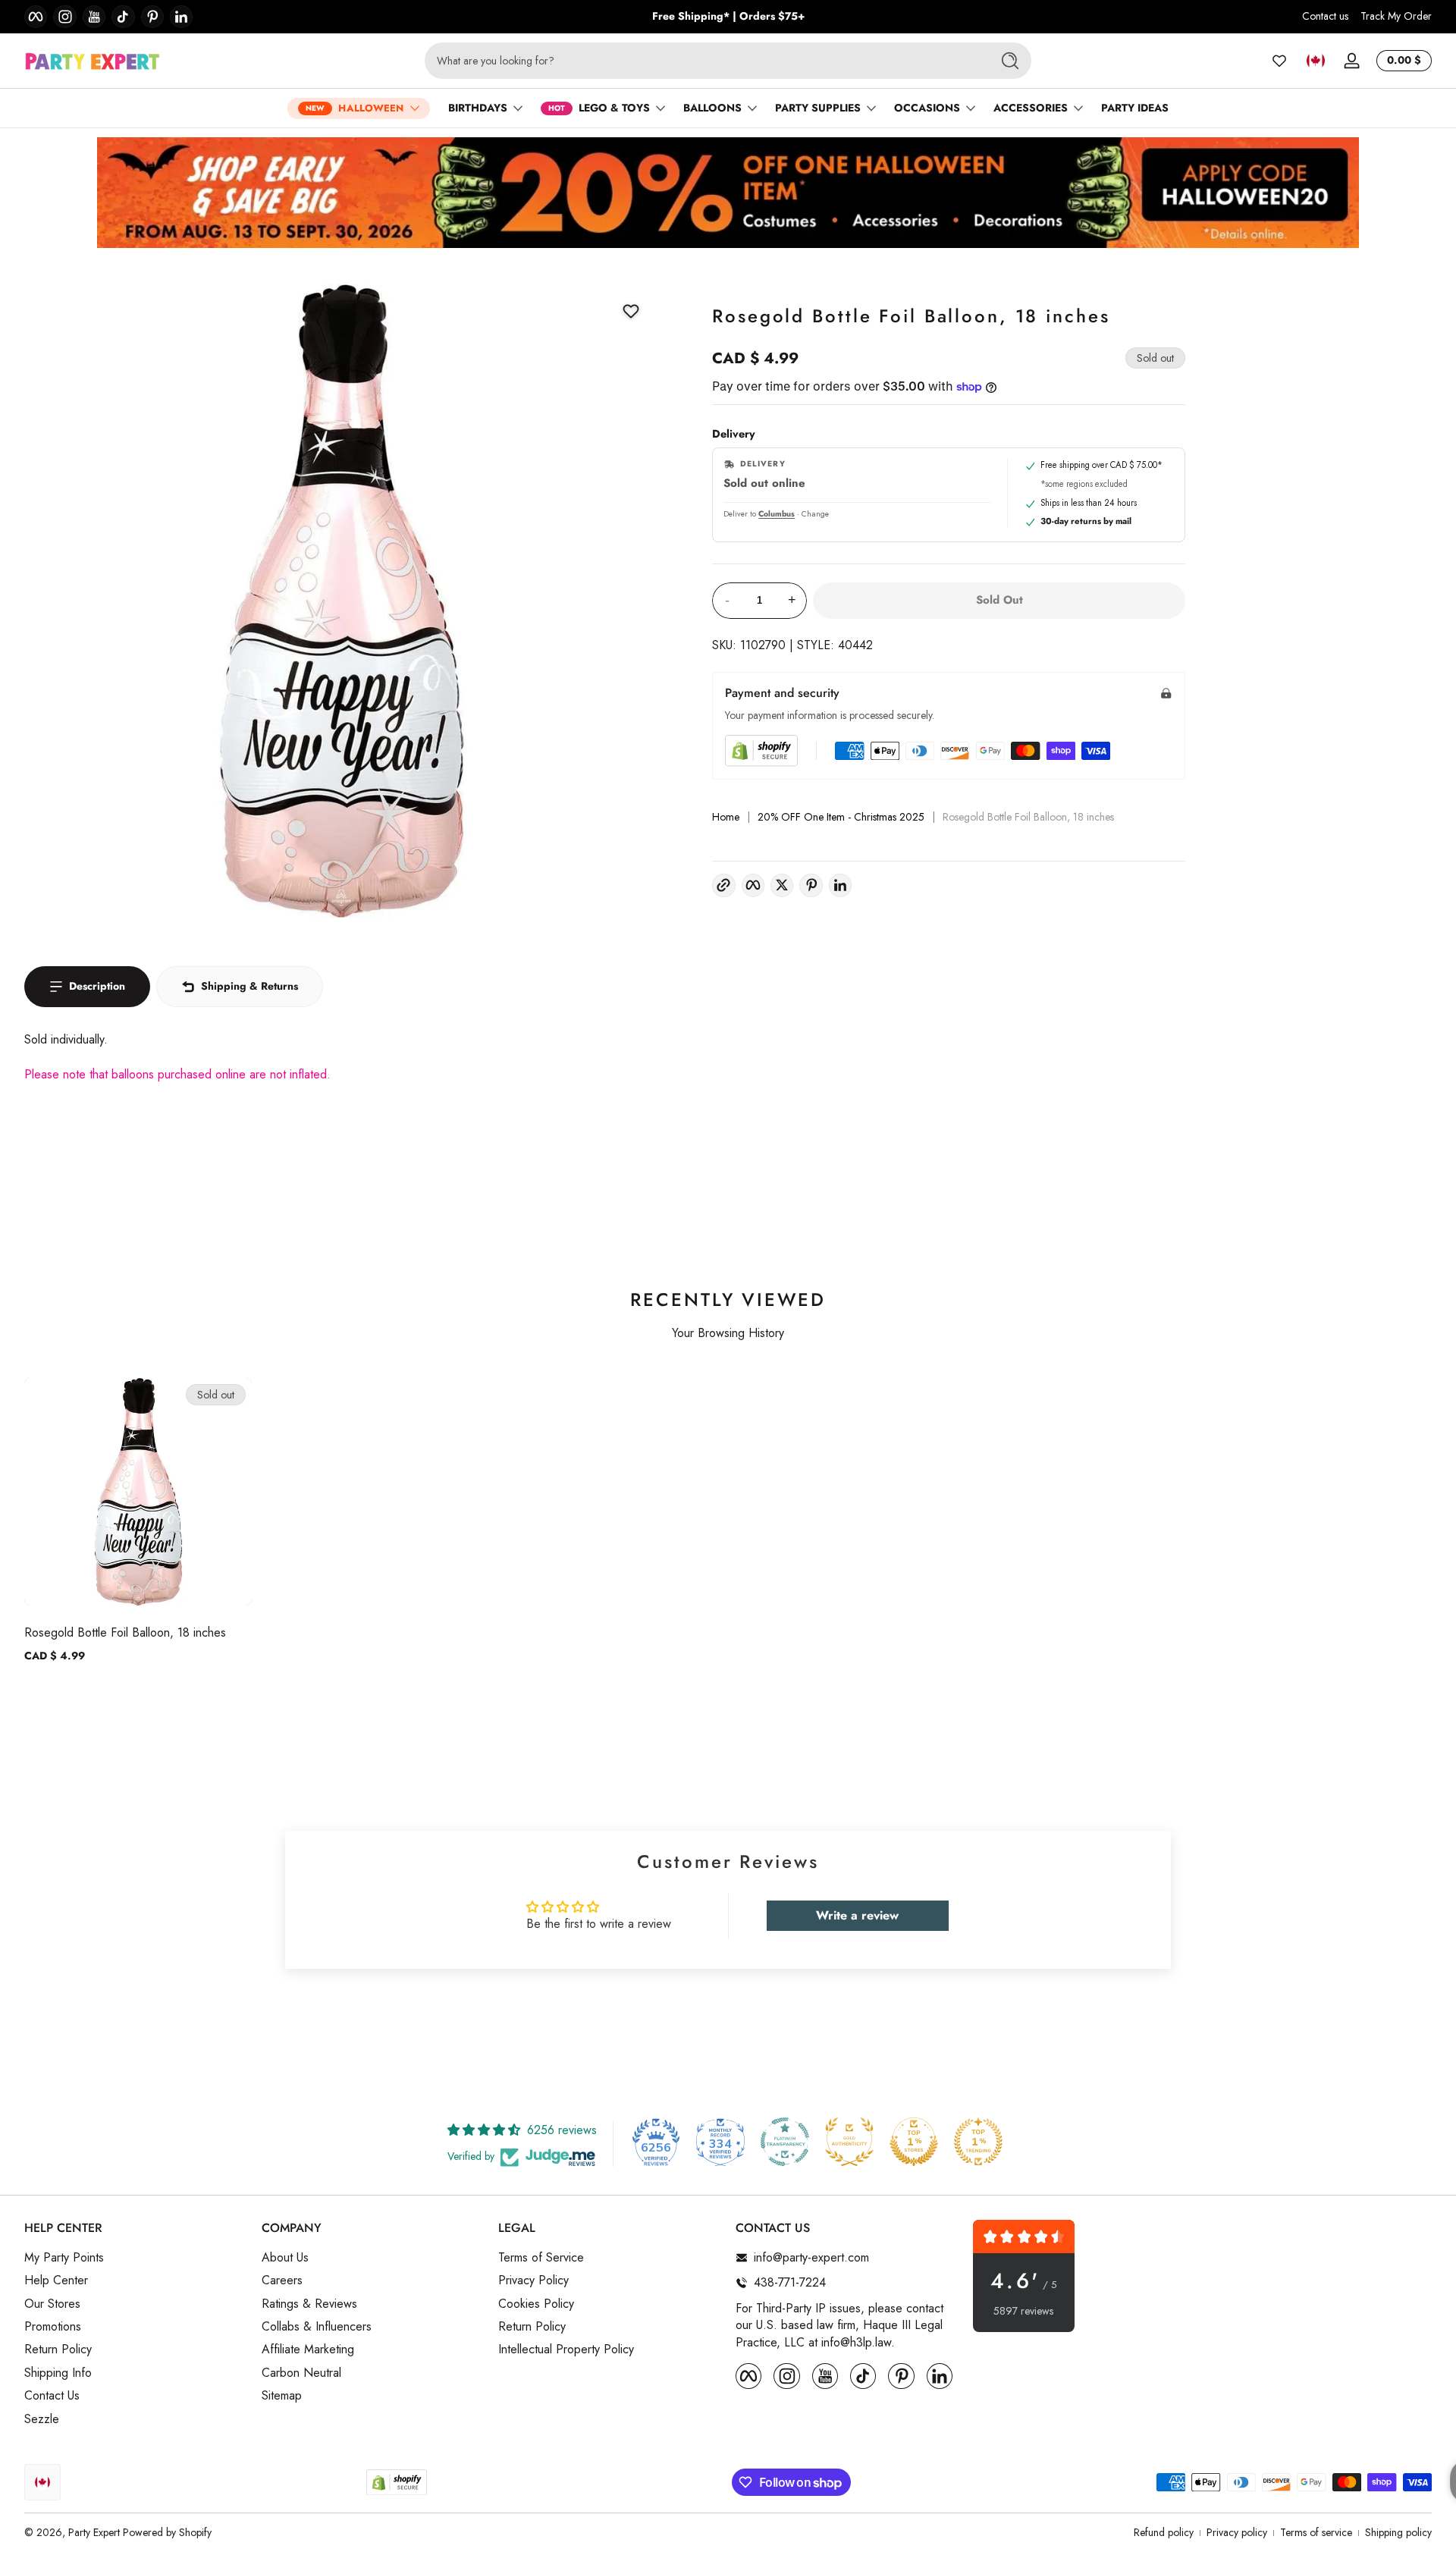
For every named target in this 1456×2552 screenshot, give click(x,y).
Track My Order (1396, 16)
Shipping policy (1398, 2533)
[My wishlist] (1279, 61)
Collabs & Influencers (317, 2327)
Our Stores (52, 2304)
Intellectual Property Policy (566, 2350)
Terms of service (1316, 2533)
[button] (1316, 61)
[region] (728, 17)
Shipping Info (58, 2373)
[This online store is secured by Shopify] (761, 750)
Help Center (56, 2280)
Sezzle (42, 2419)
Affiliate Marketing (308, 2350)
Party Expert (94, 2532)
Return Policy (58, 2350)
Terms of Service (541, 2258)
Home (726, 817)
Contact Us (52, 2396)
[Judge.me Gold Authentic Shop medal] (849, 2142)
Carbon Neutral (301, 2373)
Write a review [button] (857, 1915)
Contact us (1325, 16)
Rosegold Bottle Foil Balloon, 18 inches (125, 1632)
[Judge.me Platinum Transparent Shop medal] (785, 2142)
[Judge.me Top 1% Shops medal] (914, 2142)
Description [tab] (97, 986)
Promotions (53, 2327)
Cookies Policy (536, 2304)
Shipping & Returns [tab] (249, 986)
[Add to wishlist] (631, 311)
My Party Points (64, 2258)
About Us (285, 2258)
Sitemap (282, 2396)
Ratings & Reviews (309, 2304)
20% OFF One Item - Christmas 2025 (841, 817)
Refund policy (1164, 2533)
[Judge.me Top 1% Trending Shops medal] (978, 2142)
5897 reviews (1023, 2311)
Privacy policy (1237, 2533)
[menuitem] (135, 2258)
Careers (282, 2280)
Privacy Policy (533, 2280)
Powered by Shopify (167, 2532)
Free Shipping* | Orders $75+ (728, 16)
